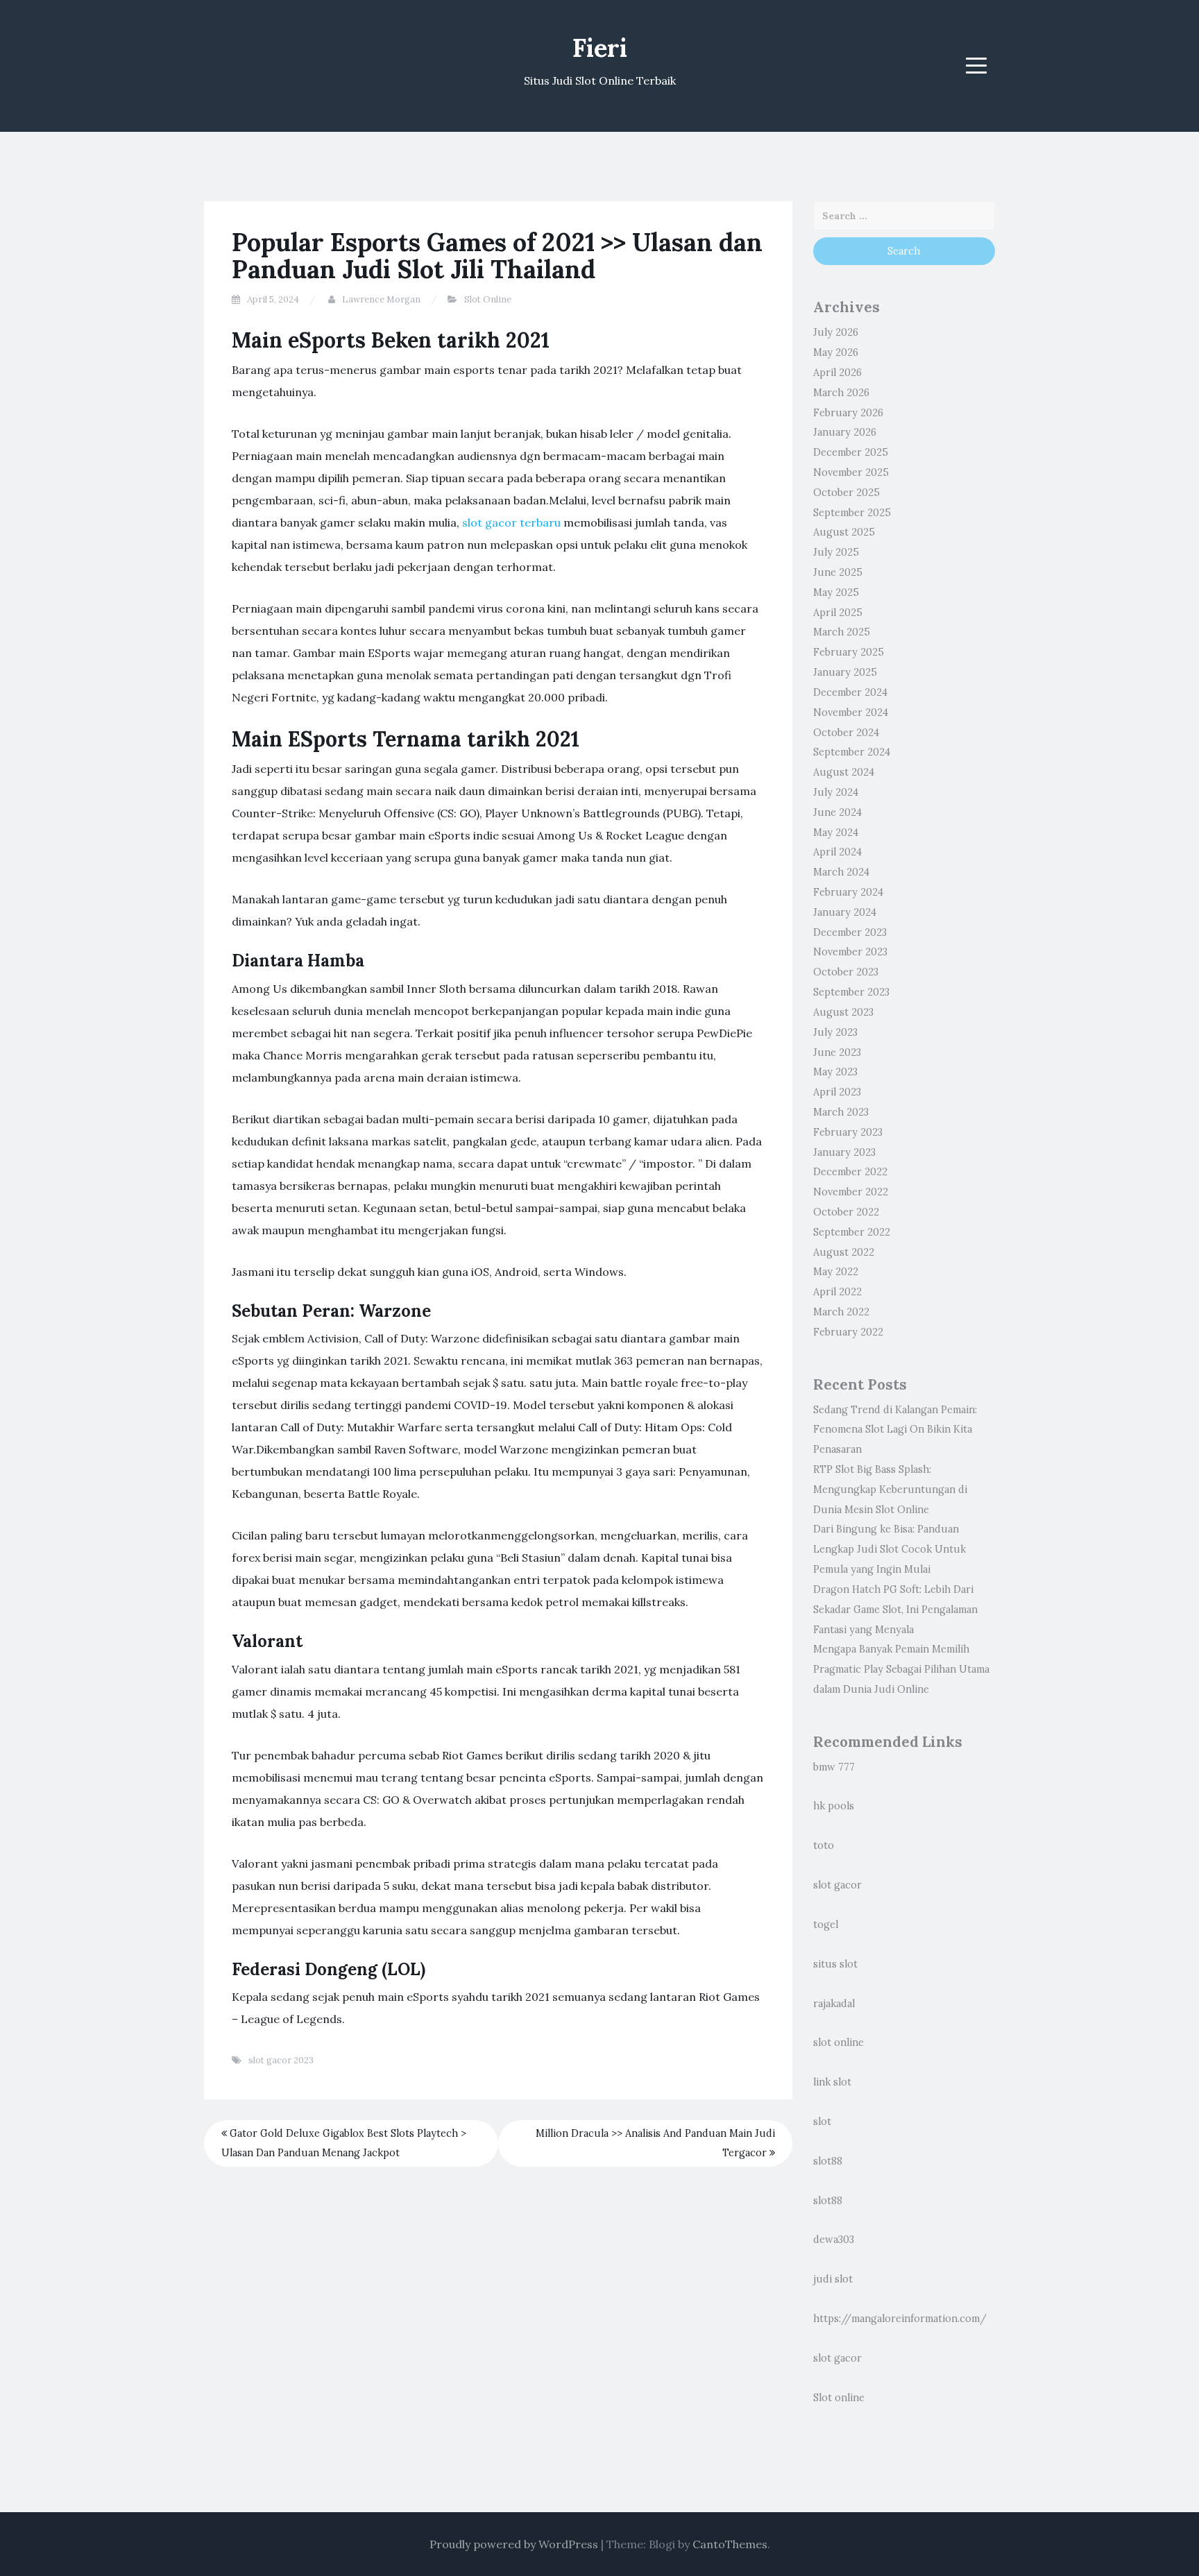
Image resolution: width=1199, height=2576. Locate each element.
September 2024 (852, 752)
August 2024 (844, 772)
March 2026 (841, 393)
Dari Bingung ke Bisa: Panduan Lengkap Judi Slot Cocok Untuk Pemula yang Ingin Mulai (890, 1549)
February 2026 (848, 413)
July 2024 (836, 792)
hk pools (834, 1806)
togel (826, 1925)
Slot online (839, 2398)
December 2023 (850, 932)
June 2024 (837, 812)
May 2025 (836, 592)
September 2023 (851, 992)
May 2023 (835, 1072)
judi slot (833, 2279)
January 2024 (845, 912)
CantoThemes (730, 2544)
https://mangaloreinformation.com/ (900, 2319)
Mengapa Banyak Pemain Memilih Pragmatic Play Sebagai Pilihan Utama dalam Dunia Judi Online (901, 1669)
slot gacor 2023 (281, 2060)
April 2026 (837, 373)
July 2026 (836, 332)
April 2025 (838, 613)
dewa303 (834, 2240)
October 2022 (846, 1212)
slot (822, 2122)
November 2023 (850, 952)
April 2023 (837, 1092)
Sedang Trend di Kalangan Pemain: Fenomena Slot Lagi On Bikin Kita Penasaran (895, 1430)
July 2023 (835, 1032)
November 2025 (851, 472)
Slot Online (488, 299)
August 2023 (843, 1012)
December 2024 (850, 692)
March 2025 (842, 632)
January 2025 (845, 672)
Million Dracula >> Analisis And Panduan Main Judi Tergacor (655, 2143)
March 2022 (841, 1312)
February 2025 (849, 652)
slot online (839, 2042)
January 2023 (844, 1152)
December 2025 (851, 452)
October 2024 (846, 733)
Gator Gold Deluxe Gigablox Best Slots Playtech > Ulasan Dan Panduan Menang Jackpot (344, 2143)
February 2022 (848, 1332)
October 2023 (846, 972)
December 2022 (850, 1172)
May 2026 (836, 352)
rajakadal (834, 2004)
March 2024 (841, 872)
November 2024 (851, 713)
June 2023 (837, 1052)
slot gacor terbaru (511, 522)
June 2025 (838, 572)
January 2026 (845, 432)
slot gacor (837, 1885)
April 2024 (837, 852)
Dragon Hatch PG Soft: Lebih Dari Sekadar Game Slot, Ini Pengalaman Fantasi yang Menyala (895, 1610)
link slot (832, 2082)
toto (824, 1845)
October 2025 (847, 493)
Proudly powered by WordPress (514, 2544)
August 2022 (844, 1252)
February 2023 (848, 1132)
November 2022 (851, 1192)
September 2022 (852, 1232)
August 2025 (844, 532)
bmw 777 (834, 1767)
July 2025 (836, 552)
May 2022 (836, 1272)
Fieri (600, 48)
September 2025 (852, 513)
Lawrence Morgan (381, 299)
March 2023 (841, 1112)
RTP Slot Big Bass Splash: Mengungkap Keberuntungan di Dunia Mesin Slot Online (890, 1490)
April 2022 (837, 1292)
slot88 (828, 2161)
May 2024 (836, 833)
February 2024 (848, 892)
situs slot (835, 1964)
